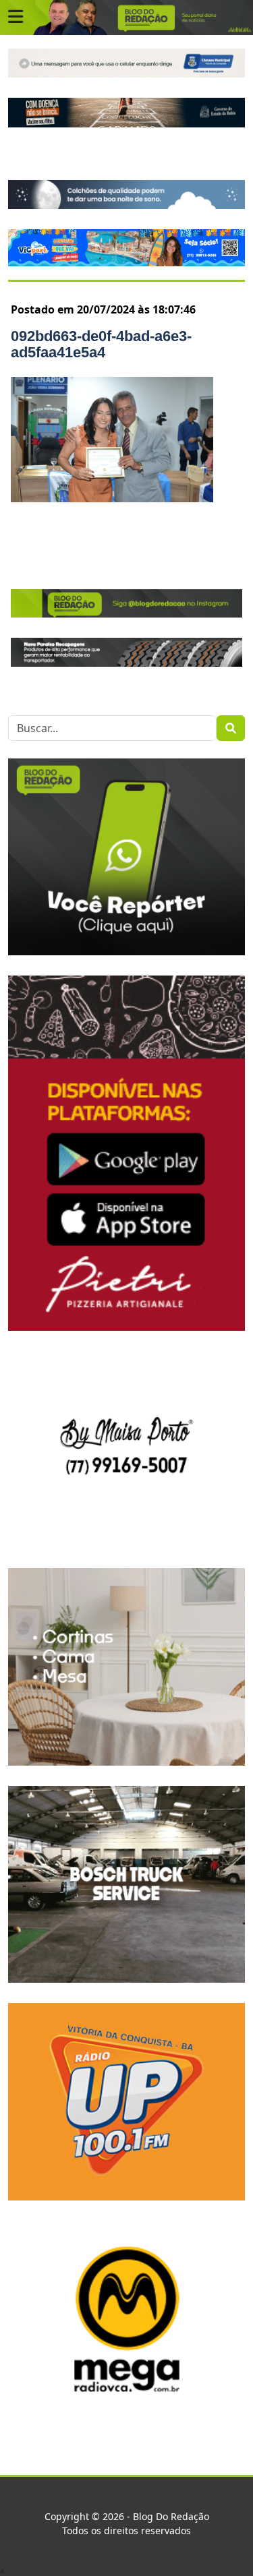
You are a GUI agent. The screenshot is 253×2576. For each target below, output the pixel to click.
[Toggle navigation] (16, 17)
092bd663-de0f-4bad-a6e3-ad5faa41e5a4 (101, 344)
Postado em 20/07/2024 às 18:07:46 (103, 309)
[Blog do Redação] (126, 17)
